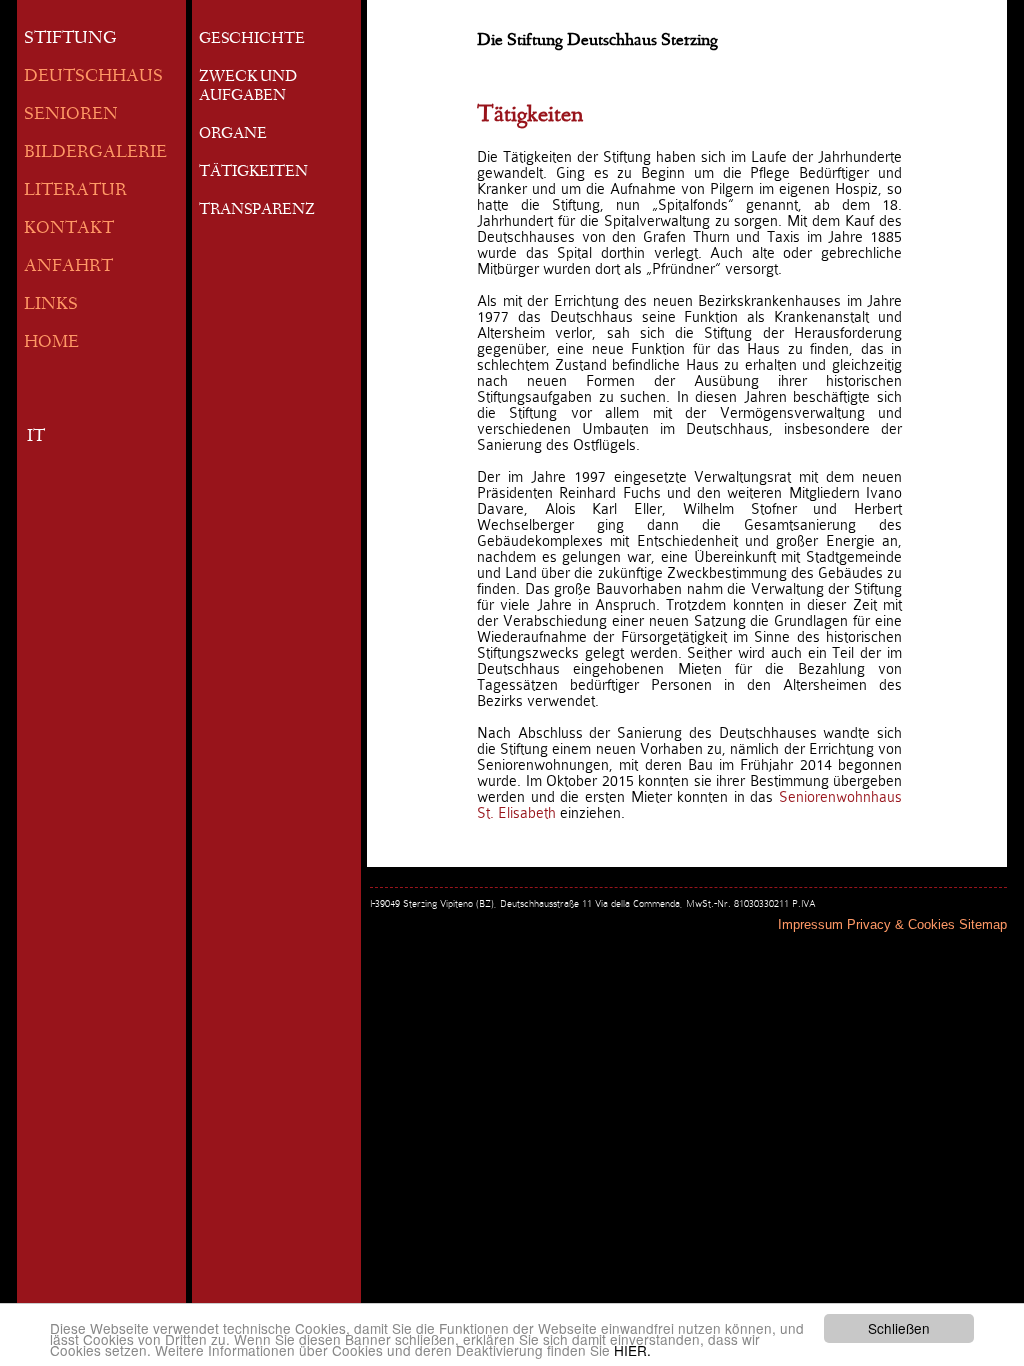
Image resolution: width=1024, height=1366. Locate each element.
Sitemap (983, 924)
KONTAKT (69, 229)
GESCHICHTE (252, 40)
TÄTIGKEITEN (253, 173)
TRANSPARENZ (257, 211)
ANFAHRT (68, 267)
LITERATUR (75, 191)
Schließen (899, 1328)
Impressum (810, 924)
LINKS (51, 305)
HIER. (632, 1350)
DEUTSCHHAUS (93, 77)
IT (36, 437)
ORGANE (233, 135)
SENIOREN (71, 115)
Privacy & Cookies (901, 924)
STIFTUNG (70, 39)
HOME (51, 343)
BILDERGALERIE (95, 153)
